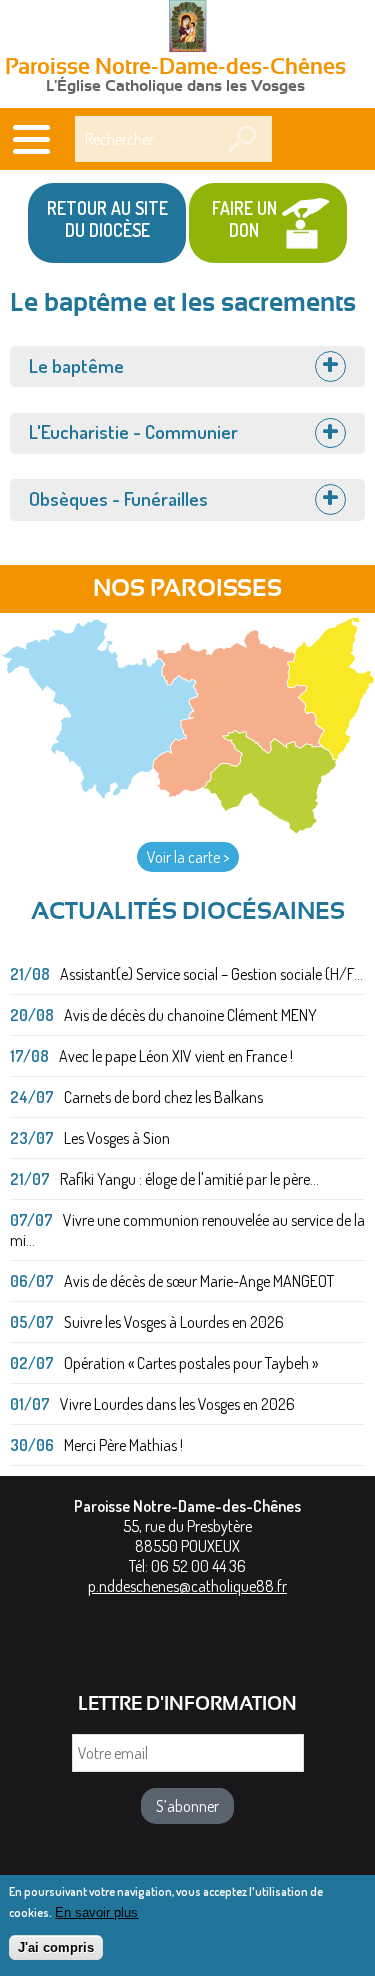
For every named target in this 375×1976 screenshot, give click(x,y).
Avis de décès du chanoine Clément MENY (190, 1015)
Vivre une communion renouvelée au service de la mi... (187, 1230)
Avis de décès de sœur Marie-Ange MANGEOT (199, 1281)
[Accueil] (188, 28)
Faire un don (244, 219)
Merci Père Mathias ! (123, 1445)
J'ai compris (56, 1947)
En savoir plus (96, 1912)
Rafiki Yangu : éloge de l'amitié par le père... (189, 1179)
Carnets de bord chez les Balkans (163, 1097)
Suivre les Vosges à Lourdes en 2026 (174, 1322)
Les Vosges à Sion (117, 1138)
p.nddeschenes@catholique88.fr (187, 1586)
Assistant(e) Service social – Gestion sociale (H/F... (211, 974)
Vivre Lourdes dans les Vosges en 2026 (177, 1404)
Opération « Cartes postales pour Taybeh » (191, 1363)
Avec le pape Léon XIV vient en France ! (176, 1056)
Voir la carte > (188, 857)
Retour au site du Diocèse (107, 219)
